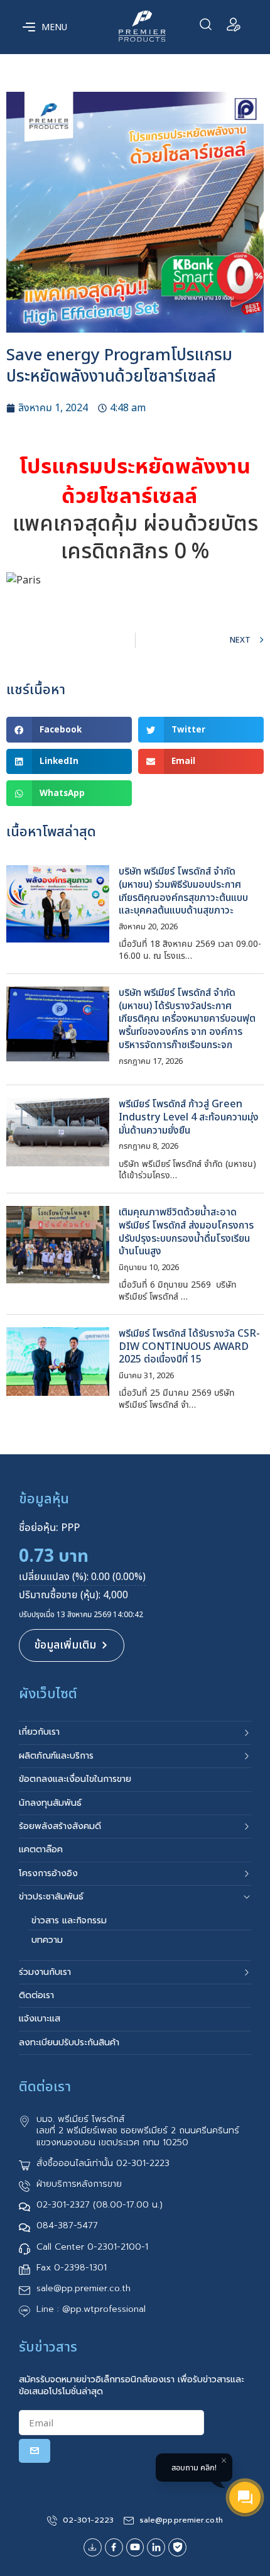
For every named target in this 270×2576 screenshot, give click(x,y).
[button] (69, 730)
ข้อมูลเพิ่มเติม (65, 1645)
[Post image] (58, 904)
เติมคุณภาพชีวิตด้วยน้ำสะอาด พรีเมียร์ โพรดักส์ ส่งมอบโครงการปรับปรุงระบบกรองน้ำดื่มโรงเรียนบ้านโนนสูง (186, 1232)
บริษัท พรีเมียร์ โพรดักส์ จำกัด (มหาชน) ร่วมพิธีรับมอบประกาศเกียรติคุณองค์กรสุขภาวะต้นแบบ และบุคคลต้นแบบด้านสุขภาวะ (183, 891)
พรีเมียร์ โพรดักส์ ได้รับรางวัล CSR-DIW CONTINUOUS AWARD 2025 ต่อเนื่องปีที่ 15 (189, 1347)
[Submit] (35, 2451)
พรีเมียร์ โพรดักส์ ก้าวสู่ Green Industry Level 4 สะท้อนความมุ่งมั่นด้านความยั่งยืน (189, 1117)
